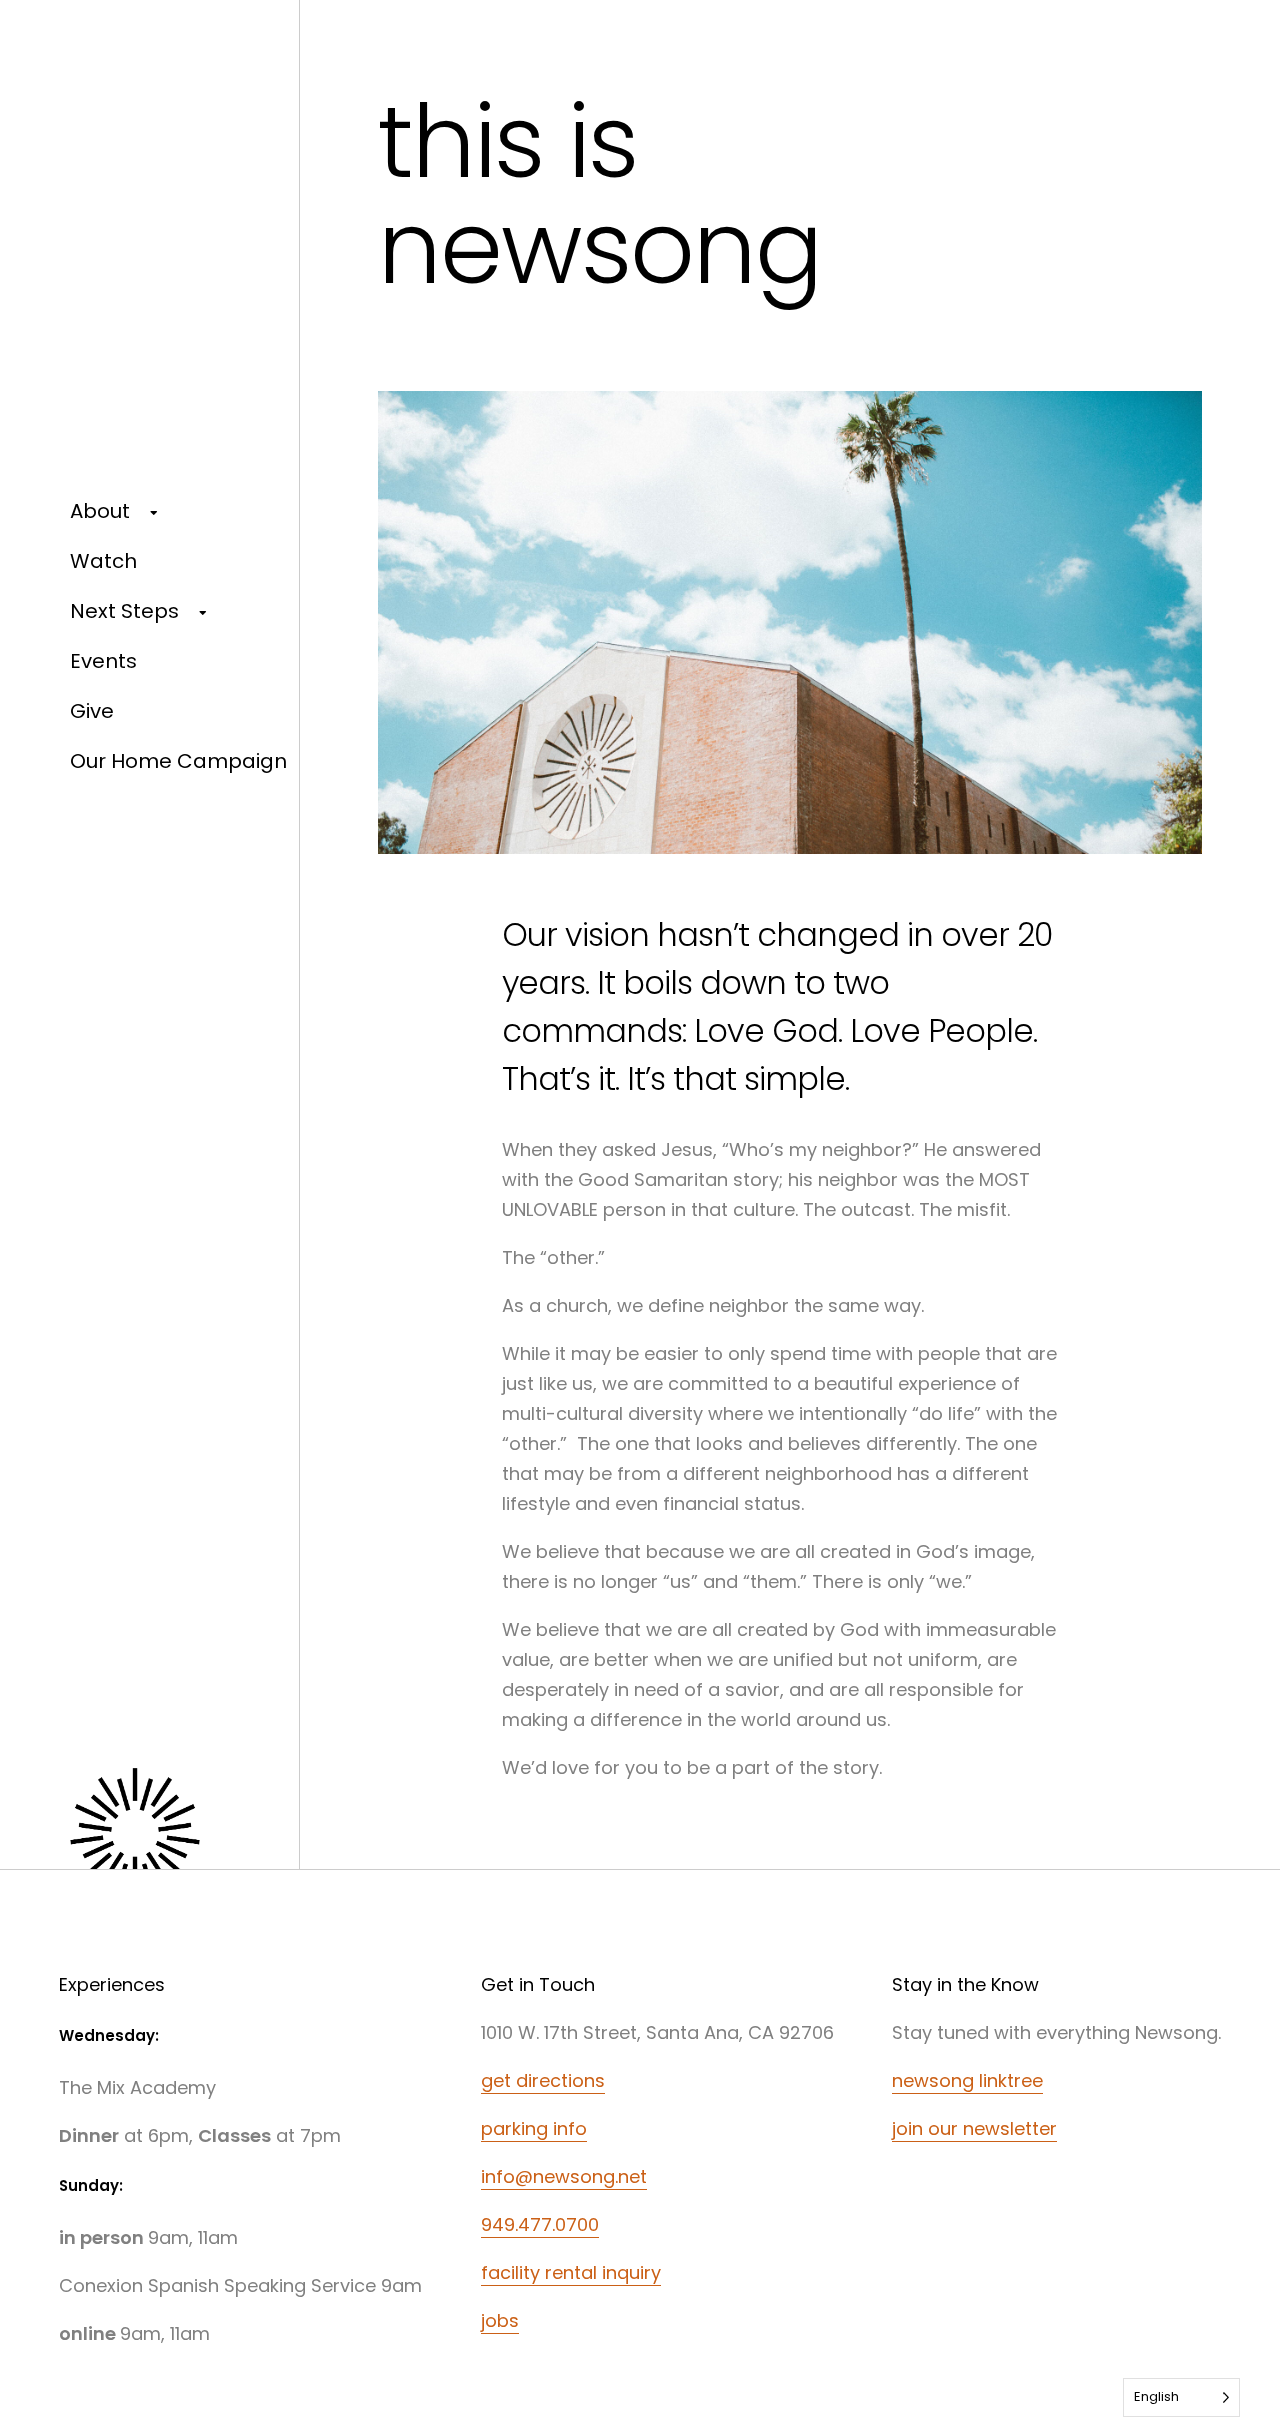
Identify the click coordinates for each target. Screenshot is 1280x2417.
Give (92, 711)
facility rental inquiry (571, 2272)
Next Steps (124, 611)
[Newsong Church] (178, 1844)
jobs (500, 2320)
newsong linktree (967, 2080)
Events (103, 661)
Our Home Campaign (178, 761)
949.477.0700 (540, 2224)
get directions (543, 2080)
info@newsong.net (564, 2176)
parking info (534, 2128)
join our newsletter (974, 2128)
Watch (103, 561)
